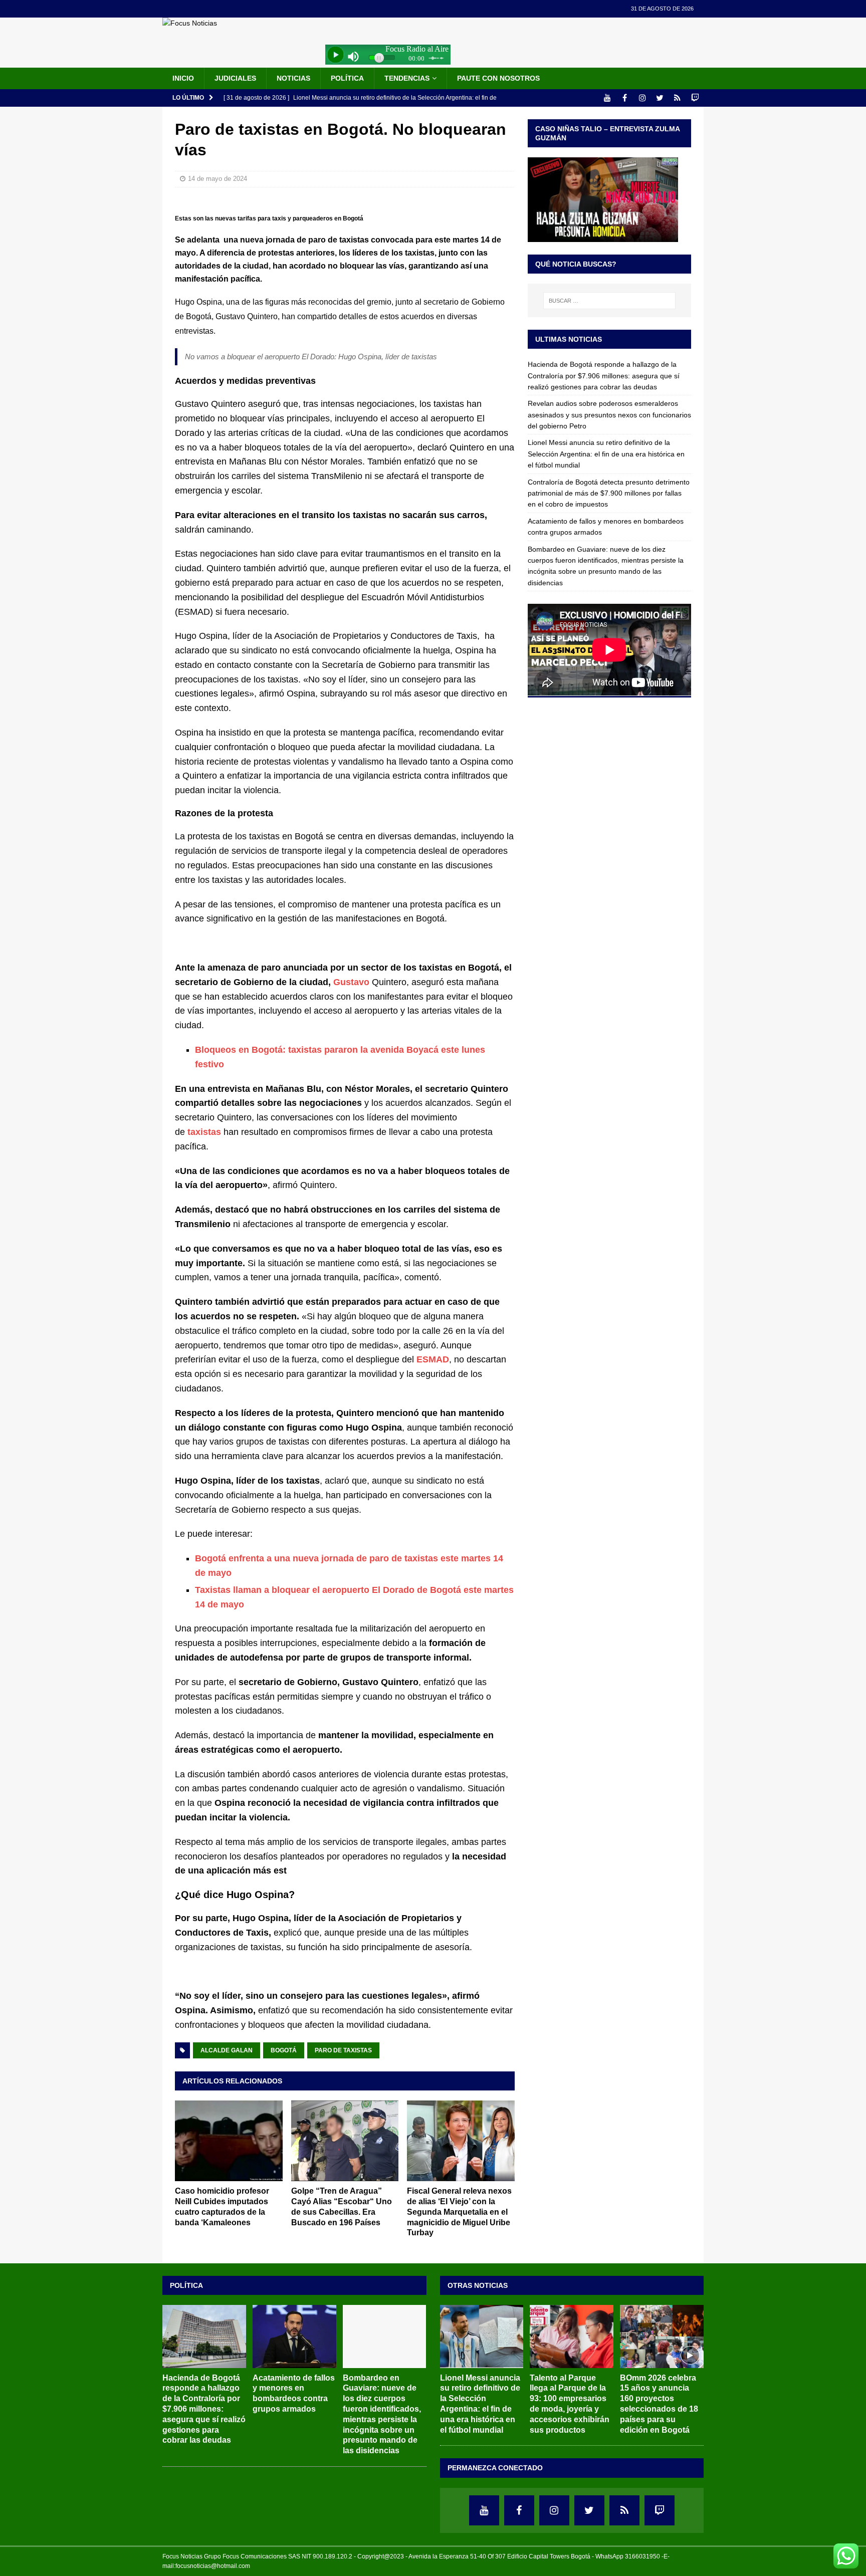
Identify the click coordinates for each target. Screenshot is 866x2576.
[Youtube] (607, 98)
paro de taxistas (343, 2050)
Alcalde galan (227, 2050)
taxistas (204, 1132)
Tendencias (407, 78)
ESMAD (433, 1359)
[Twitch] (695, 98)
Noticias (293, 78)
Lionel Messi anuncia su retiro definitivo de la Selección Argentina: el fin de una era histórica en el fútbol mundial (606, 454)
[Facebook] (625, 98)
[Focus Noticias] (190, 23)
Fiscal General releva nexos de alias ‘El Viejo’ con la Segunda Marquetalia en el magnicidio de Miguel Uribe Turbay (459, 2212)
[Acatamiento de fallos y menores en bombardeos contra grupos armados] (294, 2336)
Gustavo (351, 982)
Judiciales (235, 78)
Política (347, 78)
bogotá (284, 2050)
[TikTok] (677, 98)
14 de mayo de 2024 (218, 179)
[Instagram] (642, 98)
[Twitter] (660, 98)
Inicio (183, 78)
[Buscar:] (609, 301)
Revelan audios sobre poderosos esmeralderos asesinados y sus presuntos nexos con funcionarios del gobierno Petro (609, 415)
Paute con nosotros (498, 78)
